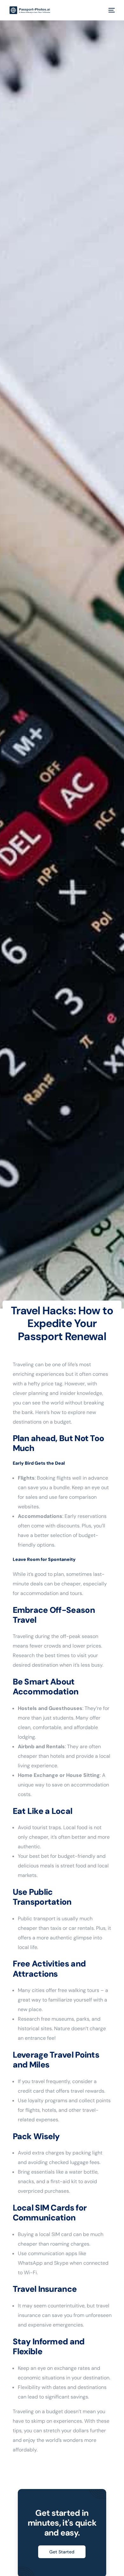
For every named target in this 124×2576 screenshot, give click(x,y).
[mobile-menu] (111, 10)
